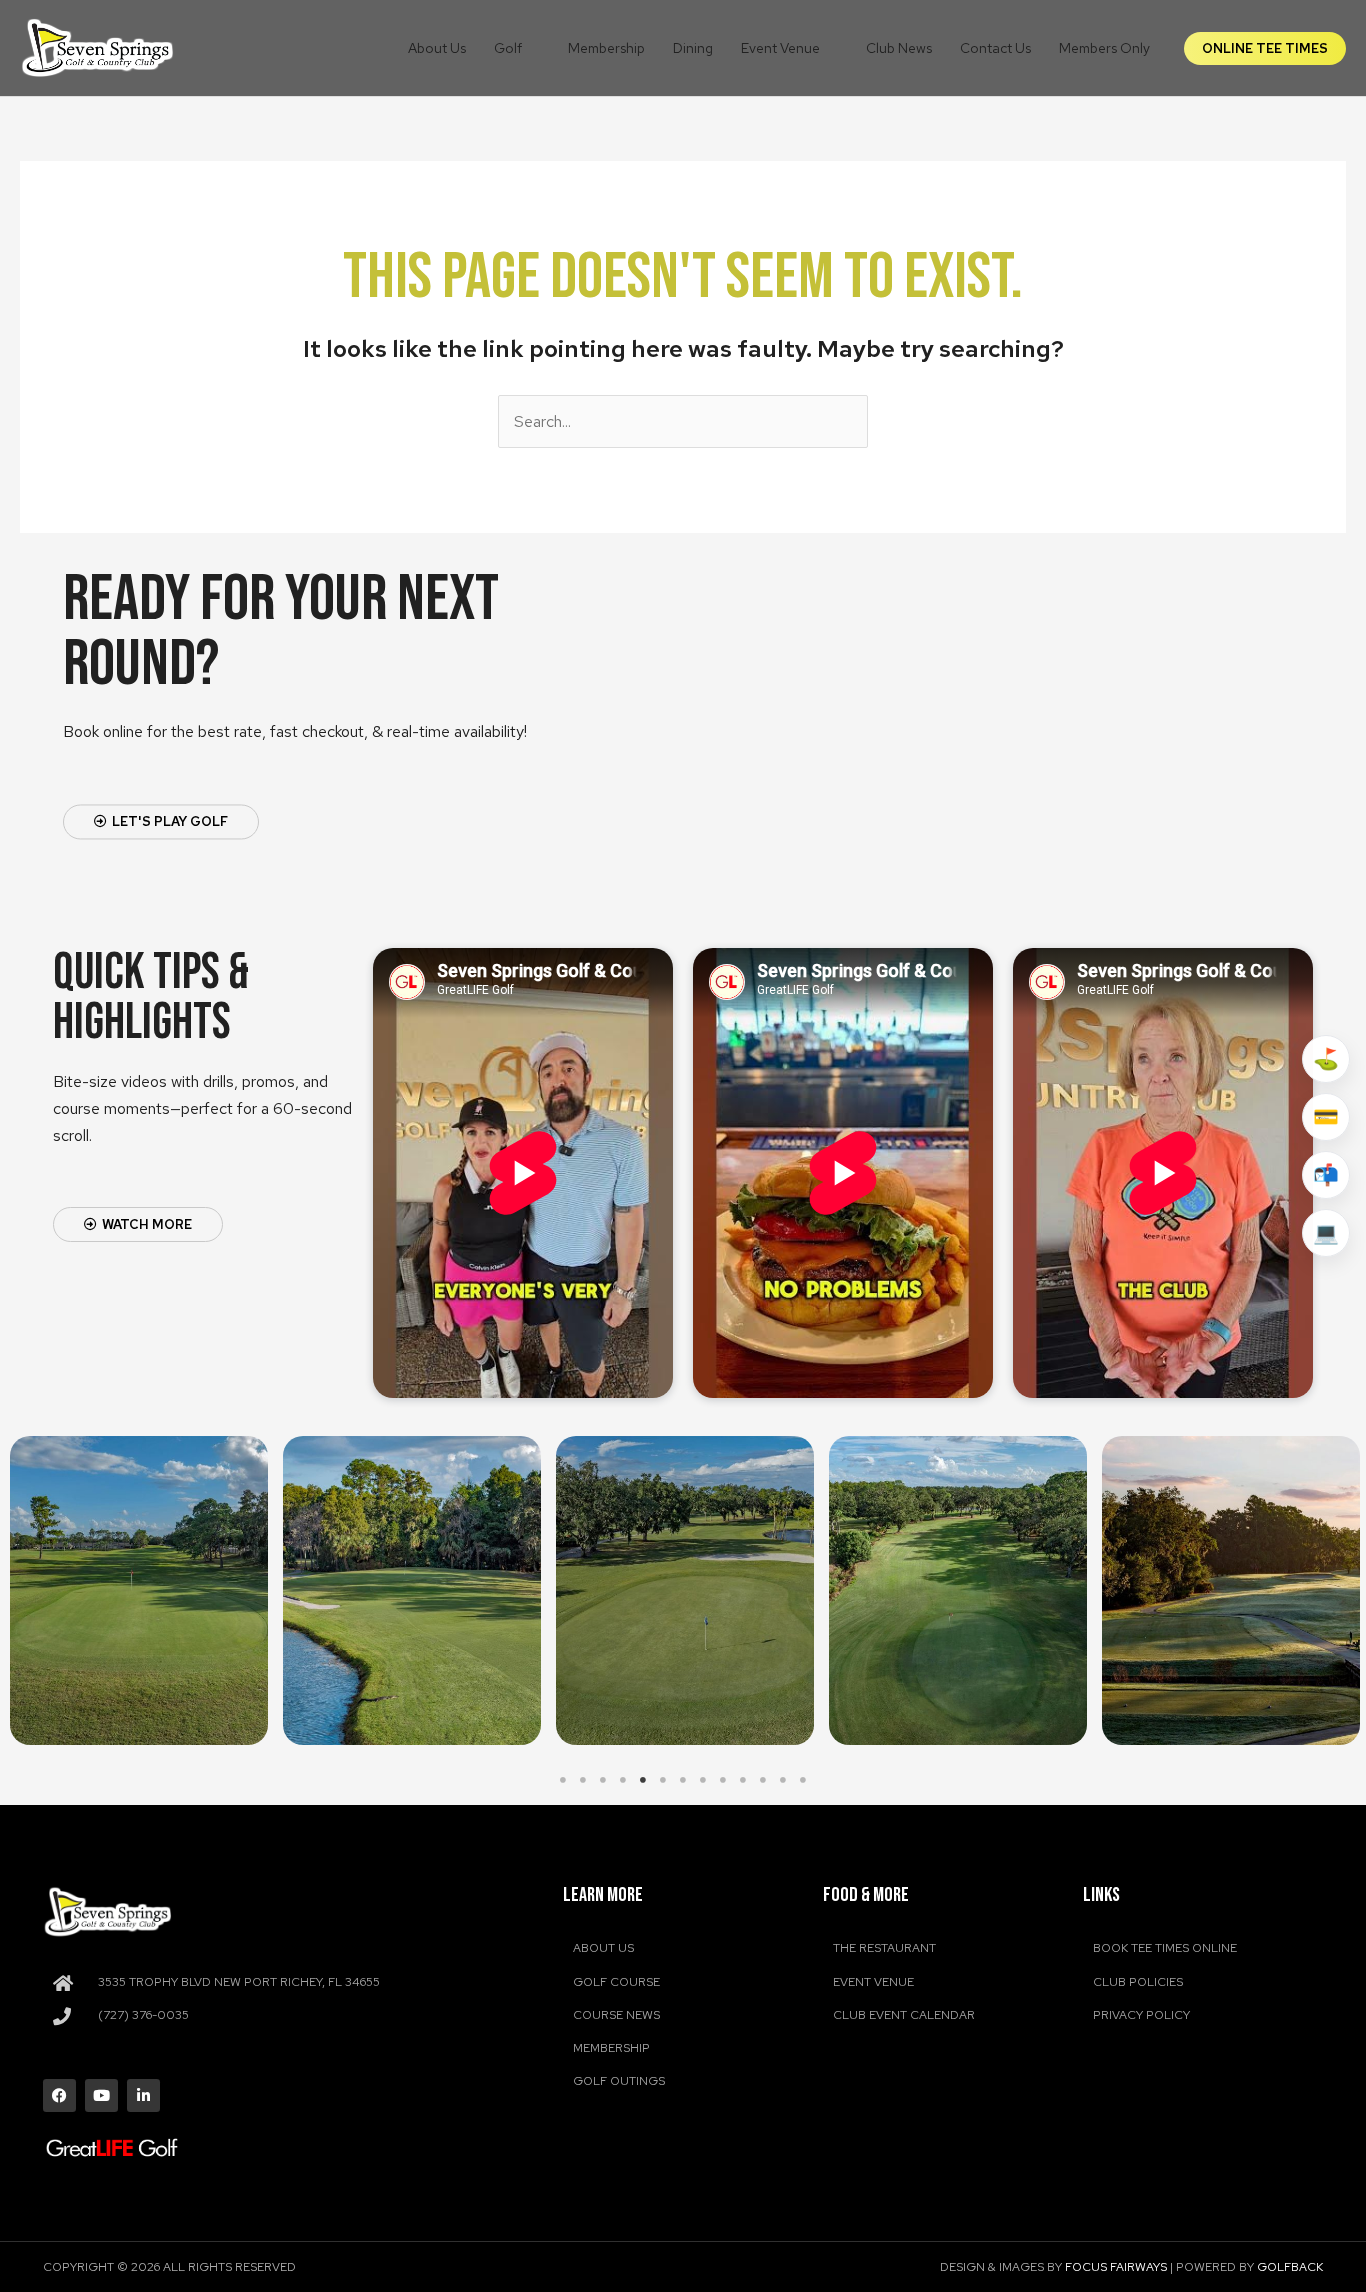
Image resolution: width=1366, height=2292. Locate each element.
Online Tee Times (1265, 48)
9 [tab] (723, 1780)
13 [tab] (803, 1780)
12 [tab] (783, 1780)
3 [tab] (603, 1780)
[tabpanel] (139, 1591)
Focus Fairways (1116, 2267)
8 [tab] (703, 1780)
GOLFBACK (1290, 2267)
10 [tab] (743, 1780)
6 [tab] (663, 1780)
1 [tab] (563, 1780)
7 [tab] (683, 1780)
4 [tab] (623, 1780)
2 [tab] (583, 1780)
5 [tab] (643, 1780)
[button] (531, 48)
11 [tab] (763, 1780)
